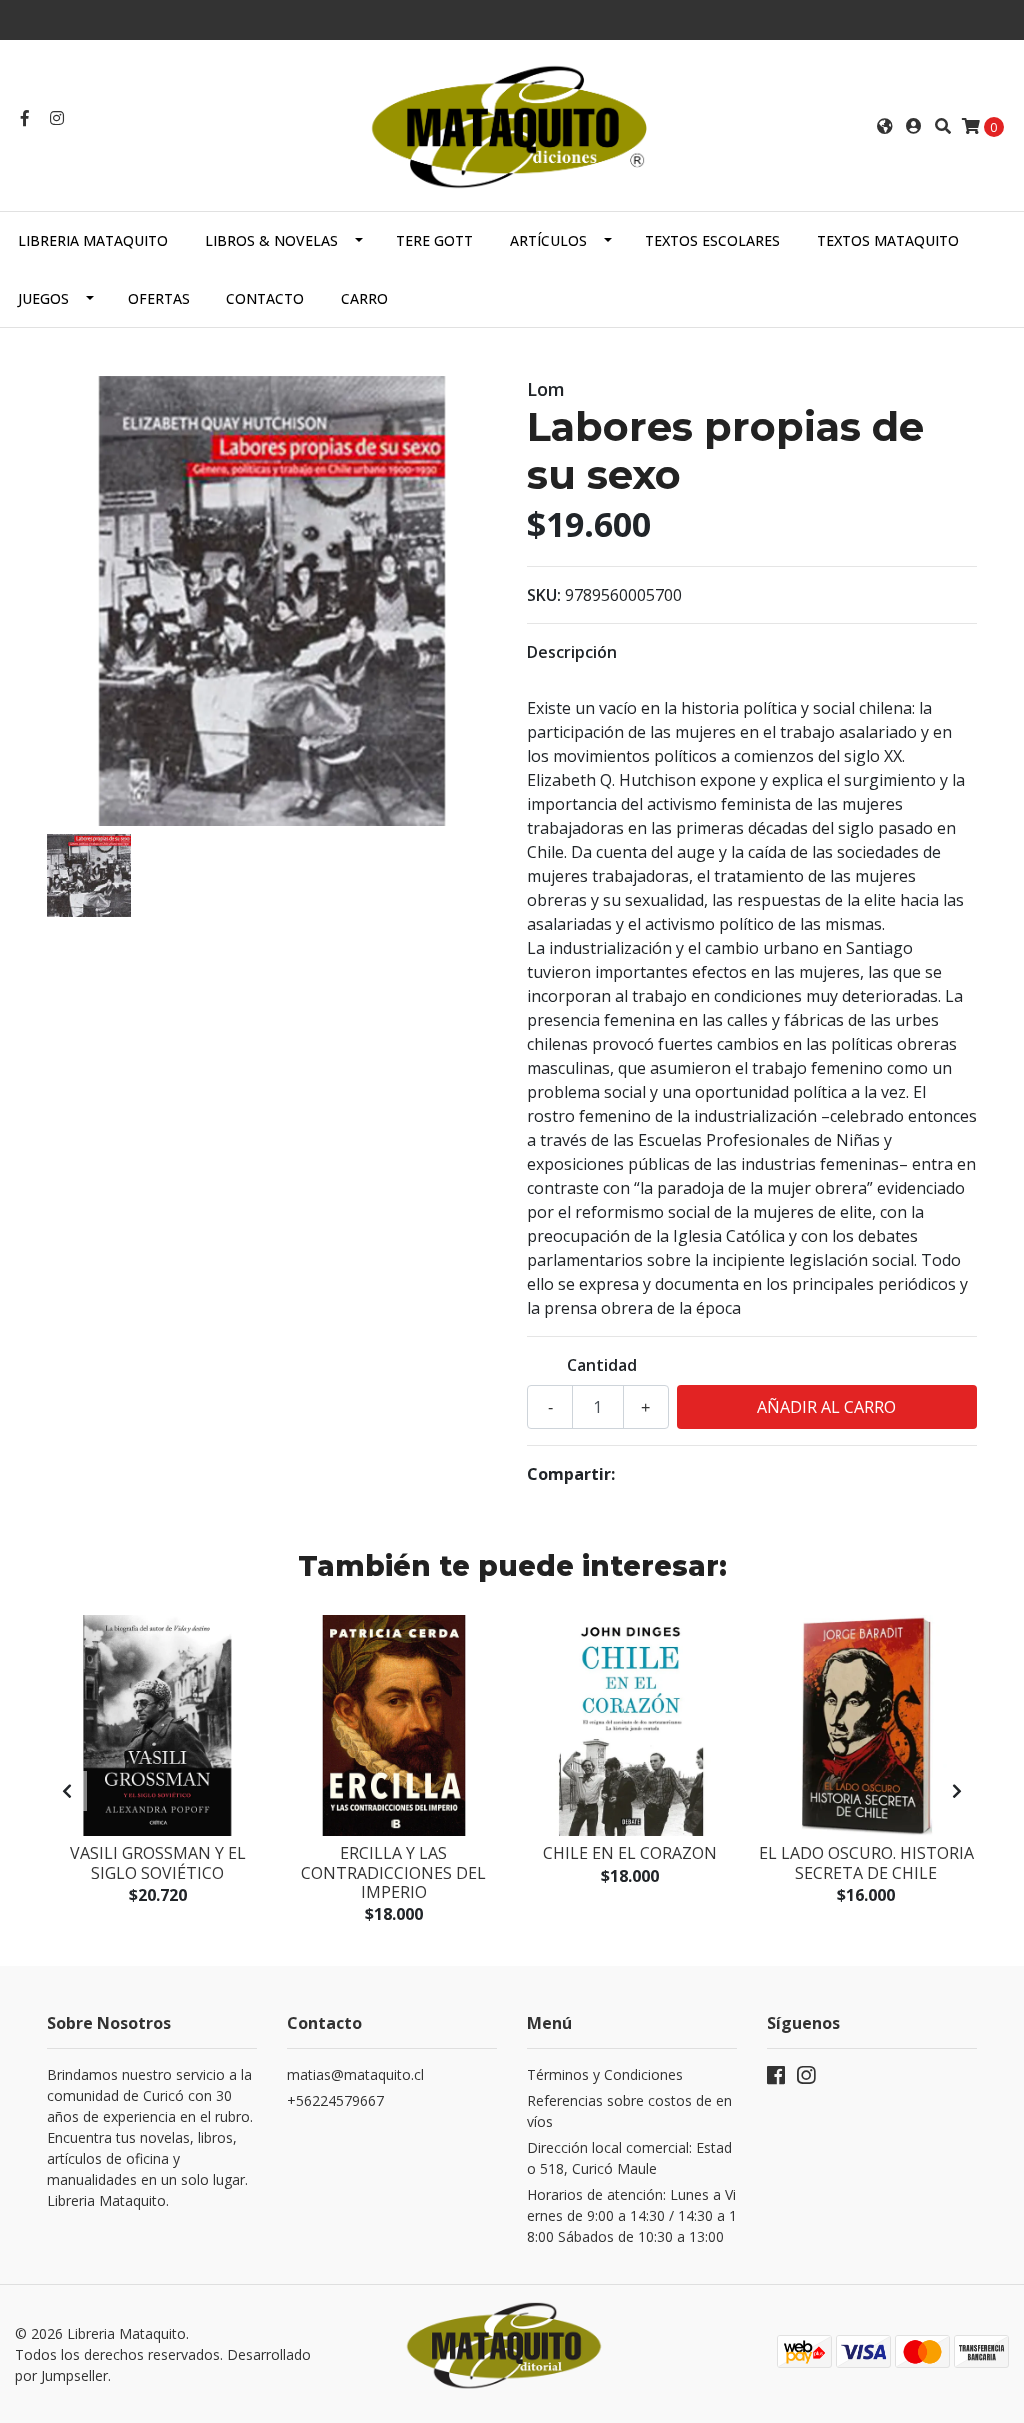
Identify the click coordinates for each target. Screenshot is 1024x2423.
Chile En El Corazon (630, 1853)
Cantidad (602, 1365)
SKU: (544, 595)
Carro (364, 298)
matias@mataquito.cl (355, 2074)
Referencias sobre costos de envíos (629, 2111)
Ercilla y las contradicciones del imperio (393, 1872)
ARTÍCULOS (548, 240)
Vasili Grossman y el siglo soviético (158, 1862)
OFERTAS (159, 298)
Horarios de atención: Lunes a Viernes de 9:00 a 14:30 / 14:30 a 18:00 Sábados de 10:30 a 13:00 (632, 2215)
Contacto (265, 298)
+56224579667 (335, 2100)
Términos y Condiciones (605, 2074)
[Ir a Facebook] (25, 118)
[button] (885, 126)
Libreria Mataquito (93, 240)
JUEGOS (43, 298)
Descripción (572, 652)
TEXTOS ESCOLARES (712, 240)
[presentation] (67, 1791)
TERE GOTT (434, 240)
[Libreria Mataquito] (512, 124)
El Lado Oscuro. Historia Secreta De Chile (866, 1862)
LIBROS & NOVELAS (271, 240)
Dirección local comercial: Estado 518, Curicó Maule (629, 2158)
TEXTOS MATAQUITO (888, 240)
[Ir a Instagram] (57, 118)
